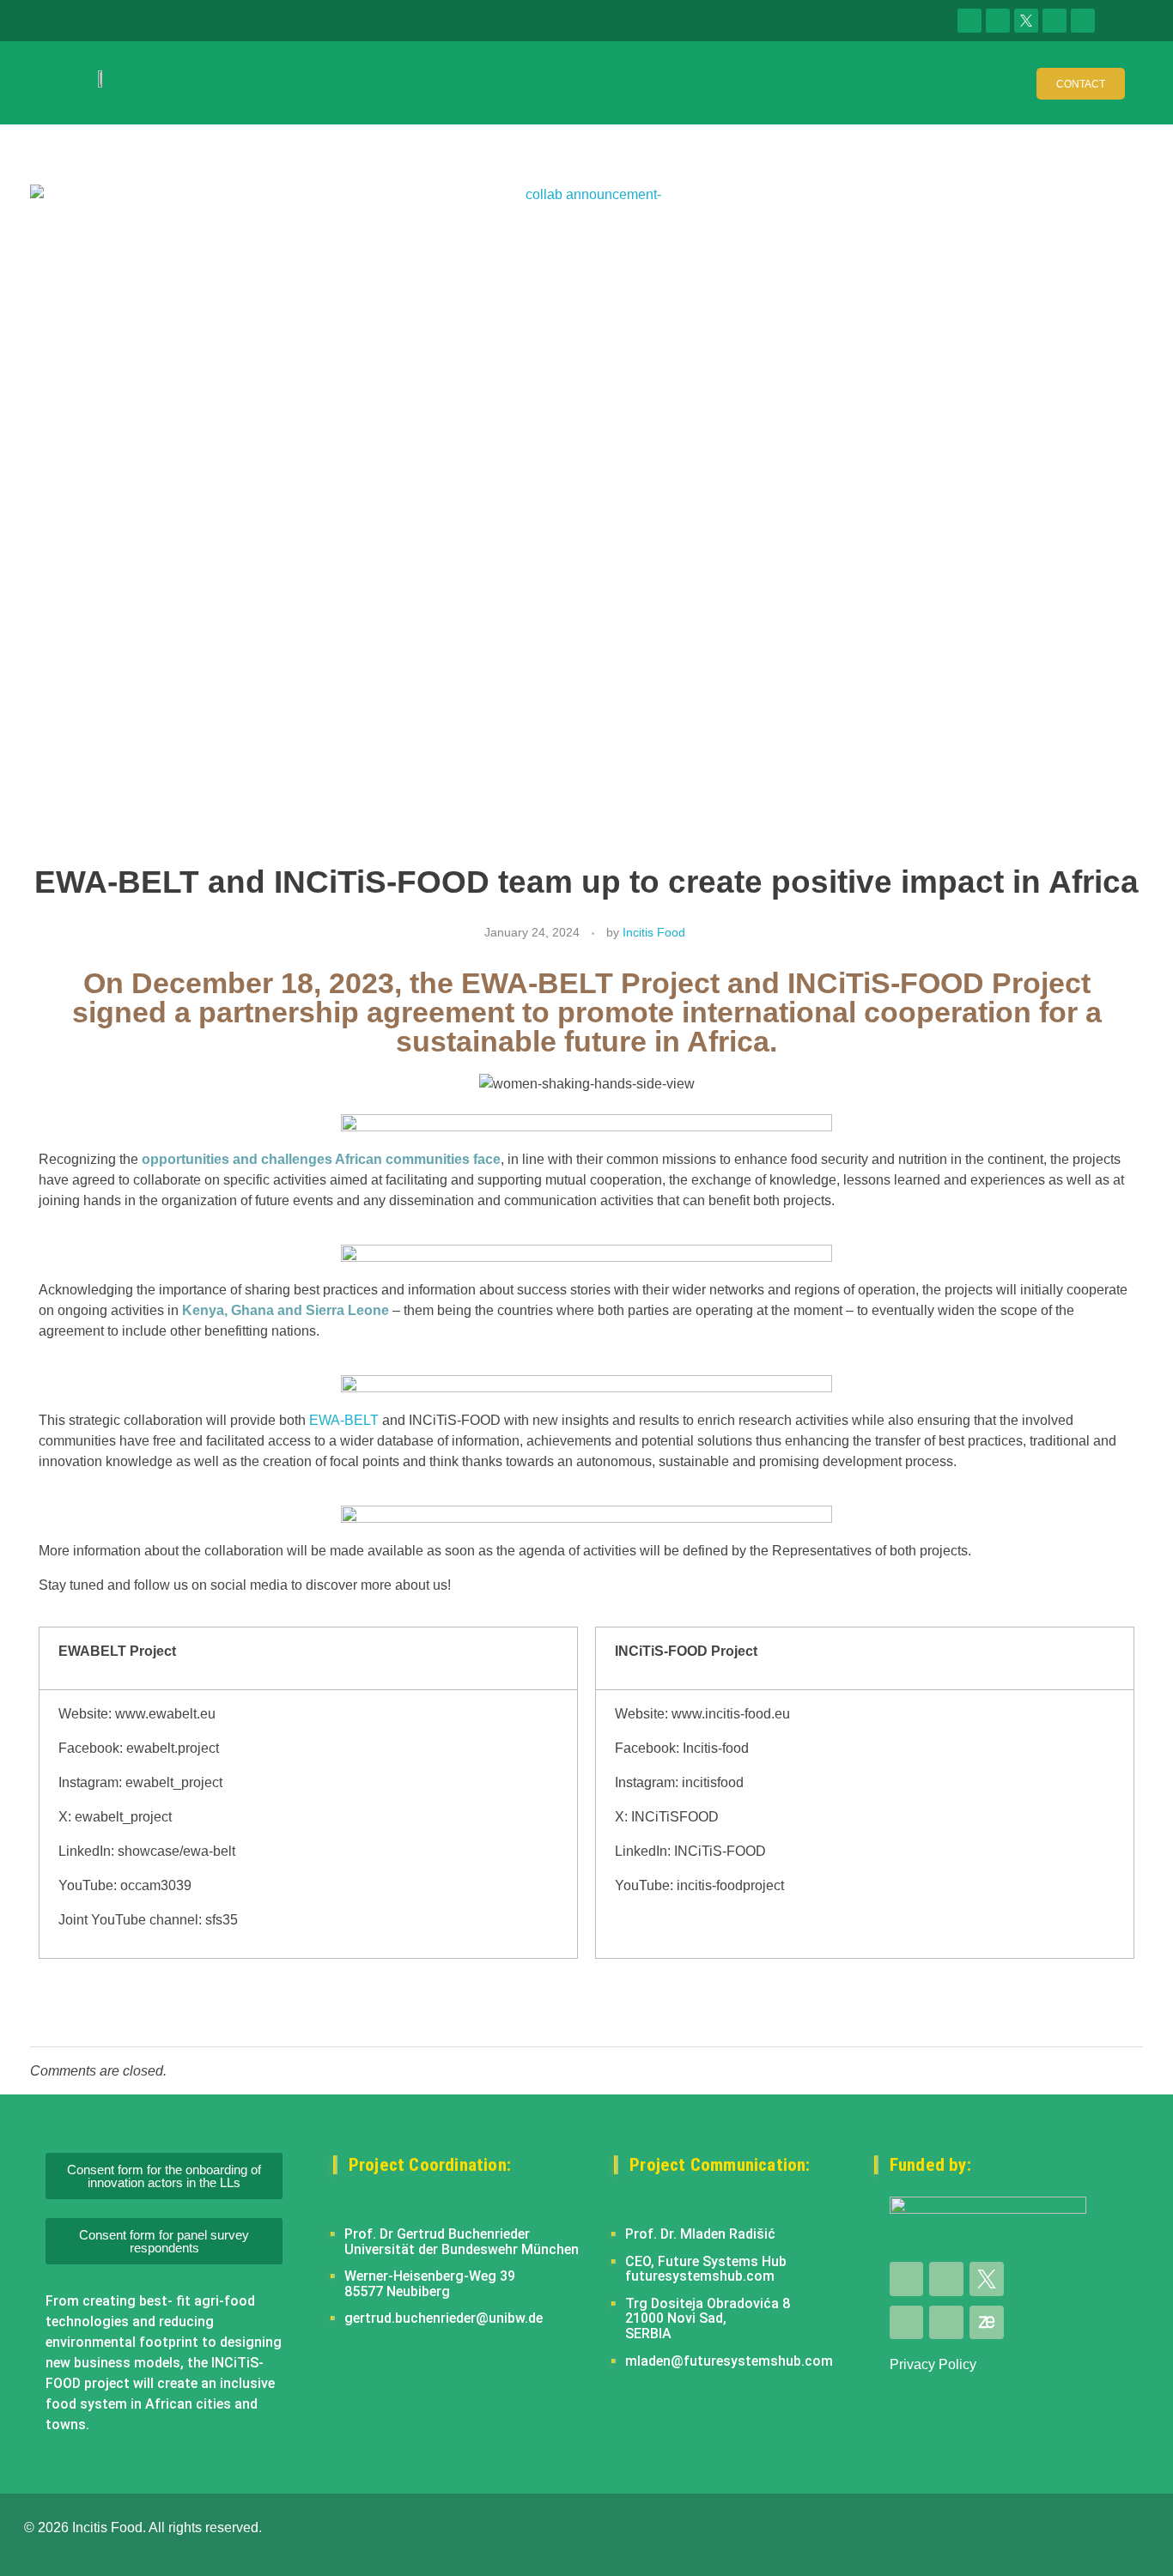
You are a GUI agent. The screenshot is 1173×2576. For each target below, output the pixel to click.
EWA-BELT (344, 1420)
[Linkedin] (969, 21)
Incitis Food (654, 932)
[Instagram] (1083, 21)
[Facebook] (998, 21)
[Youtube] (1054, 21)
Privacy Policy (933, 2364)
